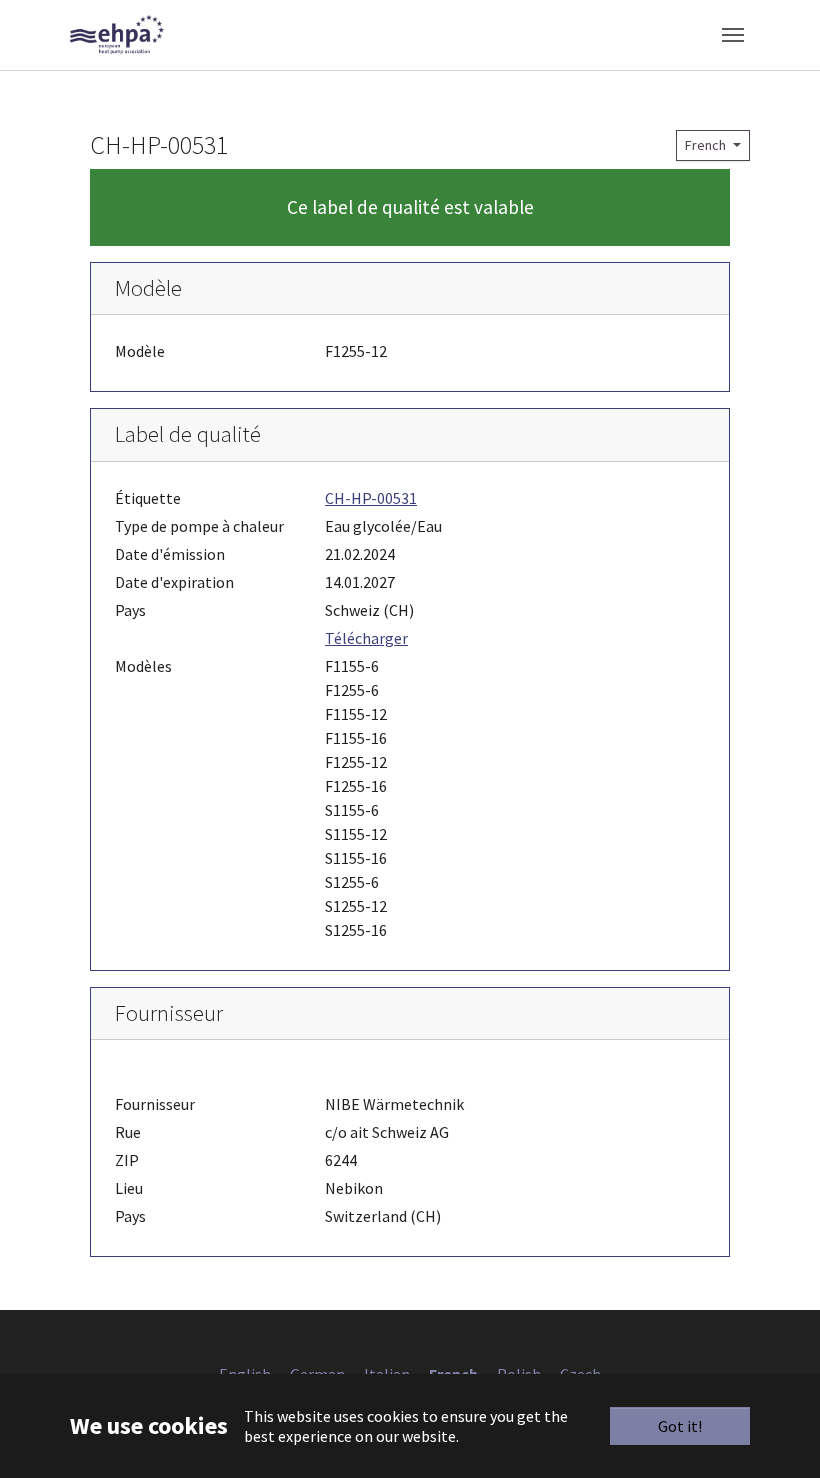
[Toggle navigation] (733, 35)
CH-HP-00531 (371, 498)
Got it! (680, 1426)
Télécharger (366, 638)
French (707, 145)
